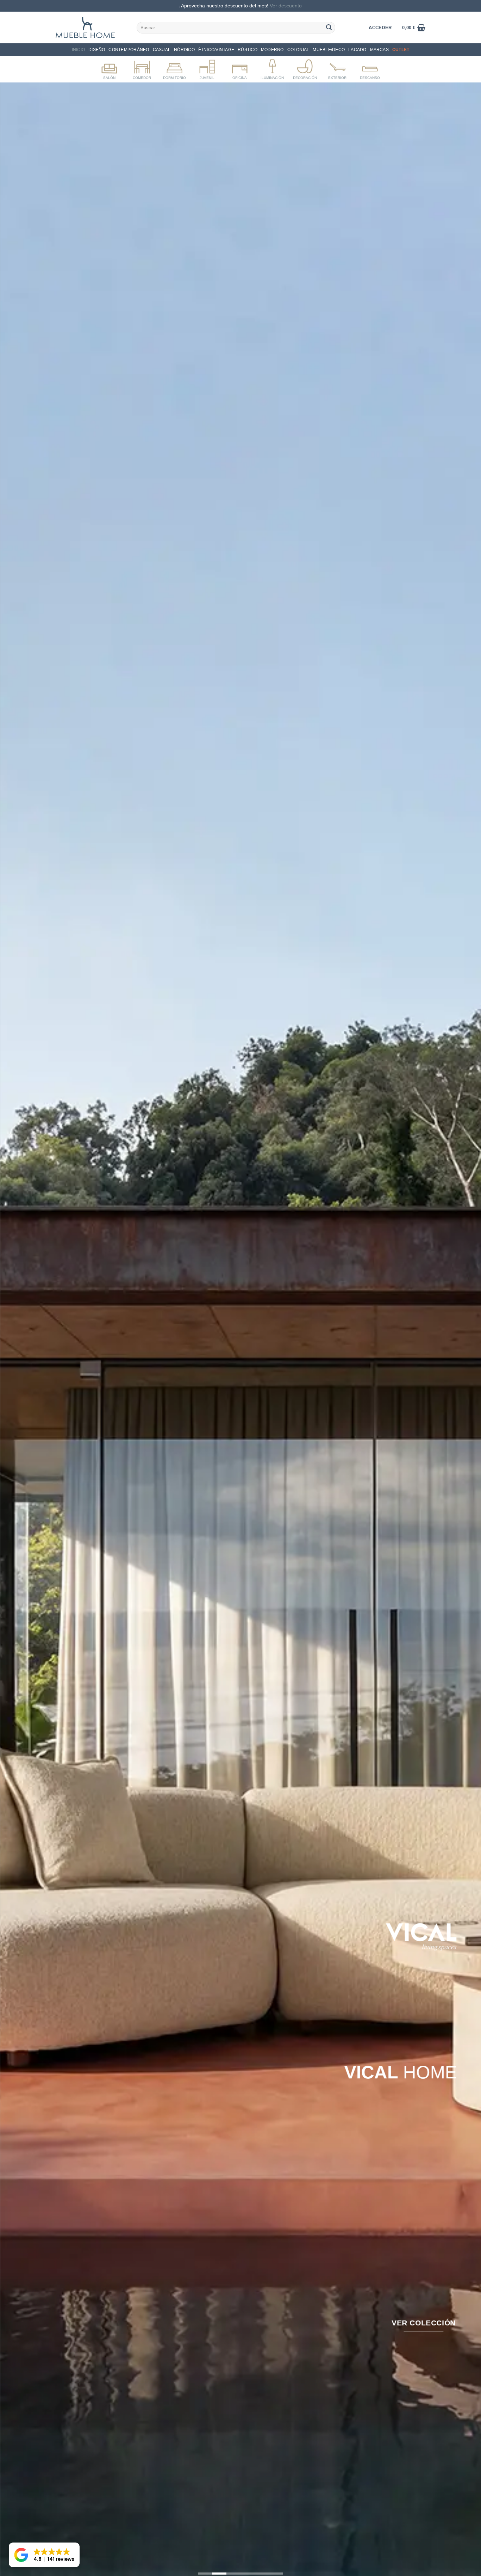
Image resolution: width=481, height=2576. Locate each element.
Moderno (272, 50)
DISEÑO (97, 50)
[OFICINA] (240, 68)
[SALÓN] (109, 68)
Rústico (248, 50)
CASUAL (162, 50)
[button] (414, 27)
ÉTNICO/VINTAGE (216, 50)
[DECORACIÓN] (305, 68)
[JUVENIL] (207, 68)
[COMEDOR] (142, 68)
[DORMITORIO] (174, 68)
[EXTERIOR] (338, 68)
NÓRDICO (184, 50)
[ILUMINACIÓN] (272, 68)
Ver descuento (286, 6)
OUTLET (401, 50)
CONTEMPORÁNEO (129, 50)
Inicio (78, 50)
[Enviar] (329, 27)
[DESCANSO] (370, 68)
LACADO (357, 50)
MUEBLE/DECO (329, 50)
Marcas (379, 50)
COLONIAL (298, 50)
